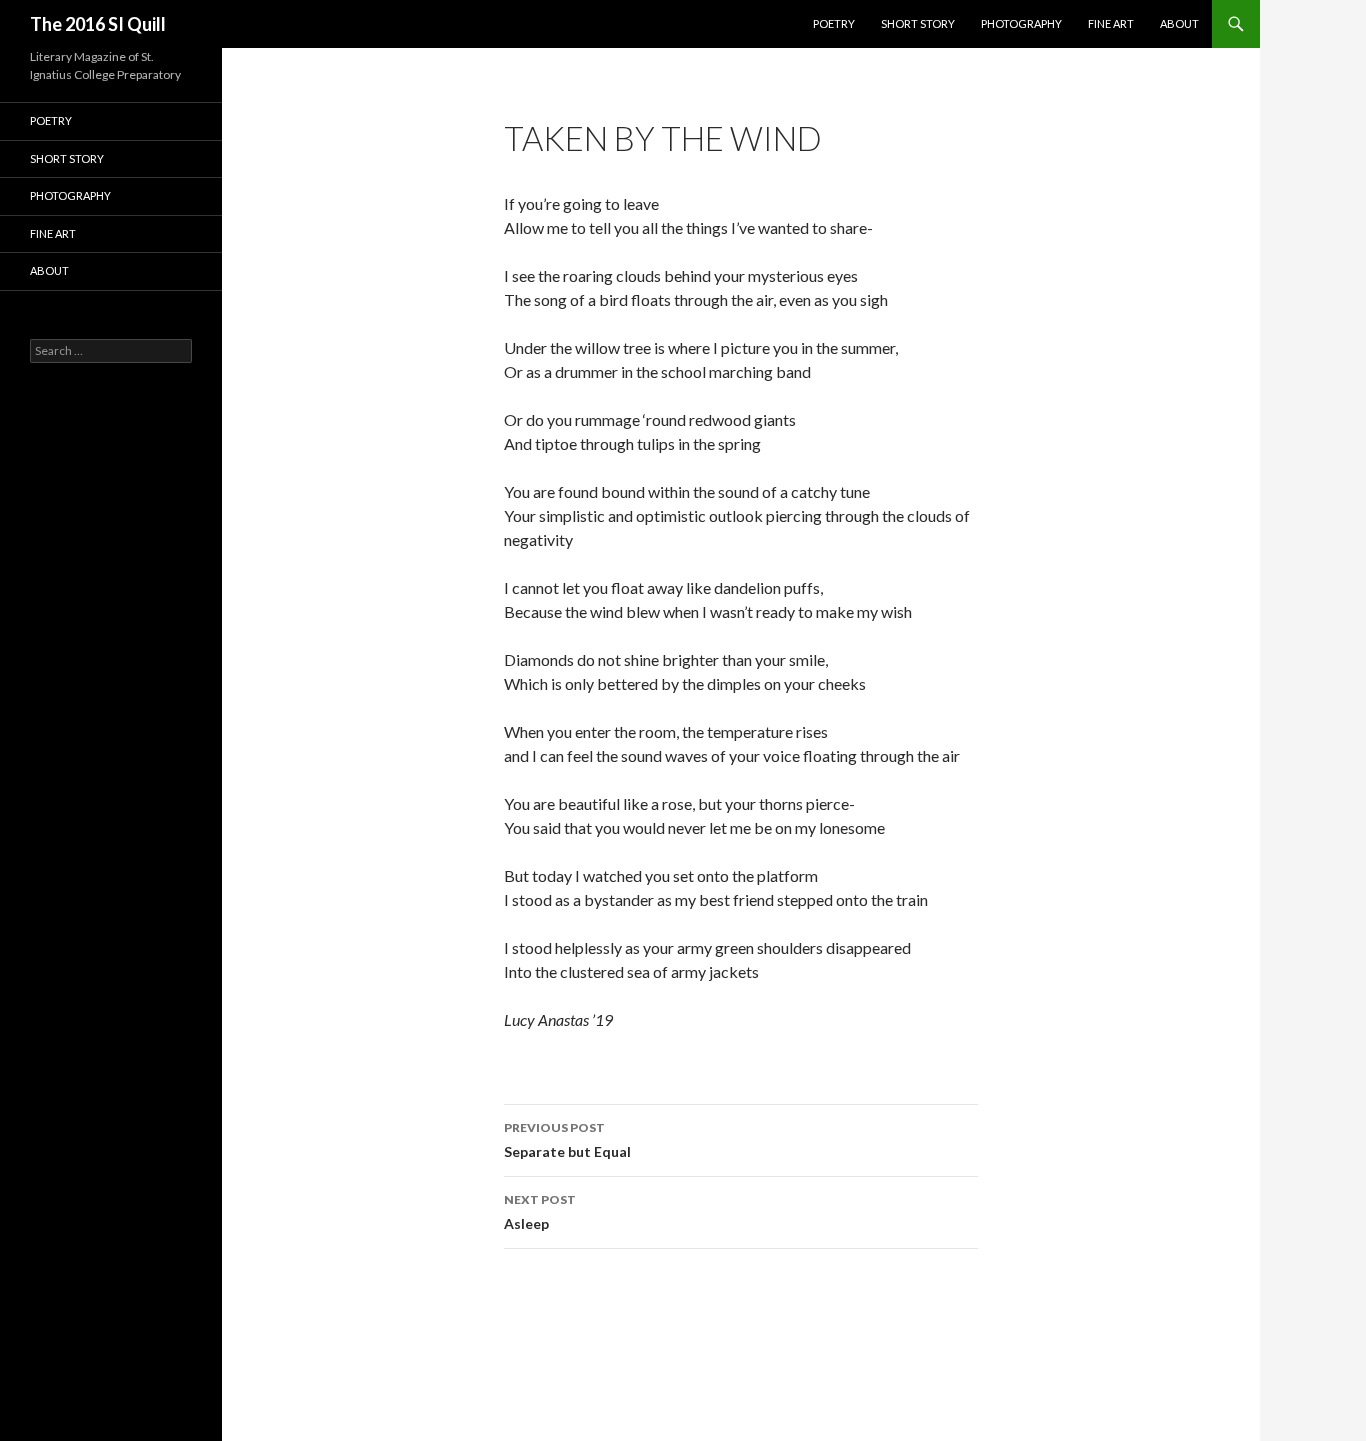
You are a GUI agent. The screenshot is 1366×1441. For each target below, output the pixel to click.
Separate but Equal (567, 1140)
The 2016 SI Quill (98, 24)
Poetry (834, 23)
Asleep (540, 1212)
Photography (1021, 23)
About (1179, 23)
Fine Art (1111, 23)
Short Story (918, 23)
